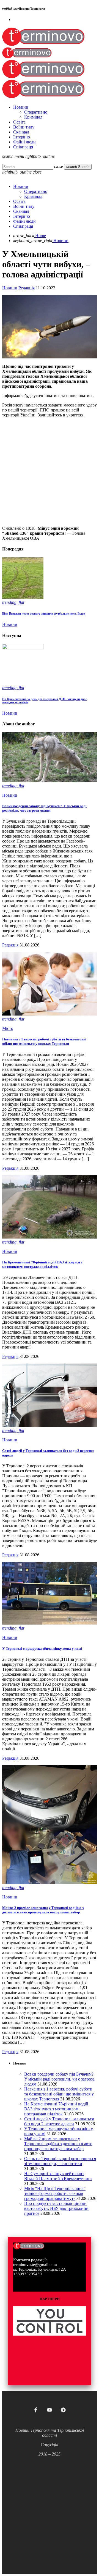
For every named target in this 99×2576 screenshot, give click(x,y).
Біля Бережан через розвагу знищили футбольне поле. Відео (44, 613)
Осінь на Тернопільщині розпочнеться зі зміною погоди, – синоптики (60, 2161)
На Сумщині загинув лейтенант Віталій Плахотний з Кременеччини (58, 2176)
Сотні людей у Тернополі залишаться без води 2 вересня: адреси (59, 2121)
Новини (10, 288)
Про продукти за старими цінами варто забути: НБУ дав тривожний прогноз (56, 2208)
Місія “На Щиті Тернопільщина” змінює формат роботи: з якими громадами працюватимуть (55, 2193)
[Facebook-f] (36, 2410)
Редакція (27, 288)
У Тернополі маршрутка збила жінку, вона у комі (42, 1648)
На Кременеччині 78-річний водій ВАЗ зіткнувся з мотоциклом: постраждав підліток (42, 1264)
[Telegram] (63, 2410)
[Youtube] (50, 2410)
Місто (8, 1028)
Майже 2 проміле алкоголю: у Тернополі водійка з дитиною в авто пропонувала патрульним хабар (43, 1910)
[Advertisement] (50, 472)
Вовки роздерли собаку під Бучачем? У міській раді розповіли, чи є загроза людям (44, 808)
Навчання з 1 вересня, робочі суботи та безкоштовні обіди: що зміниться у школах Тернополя (44, 1041)
